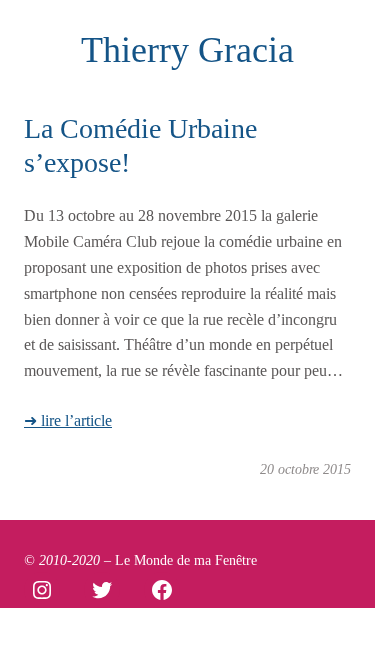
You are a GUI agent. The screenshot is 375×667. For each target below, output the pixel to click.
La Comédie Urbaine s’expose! (140, 145)
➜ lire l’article (68, 420)
